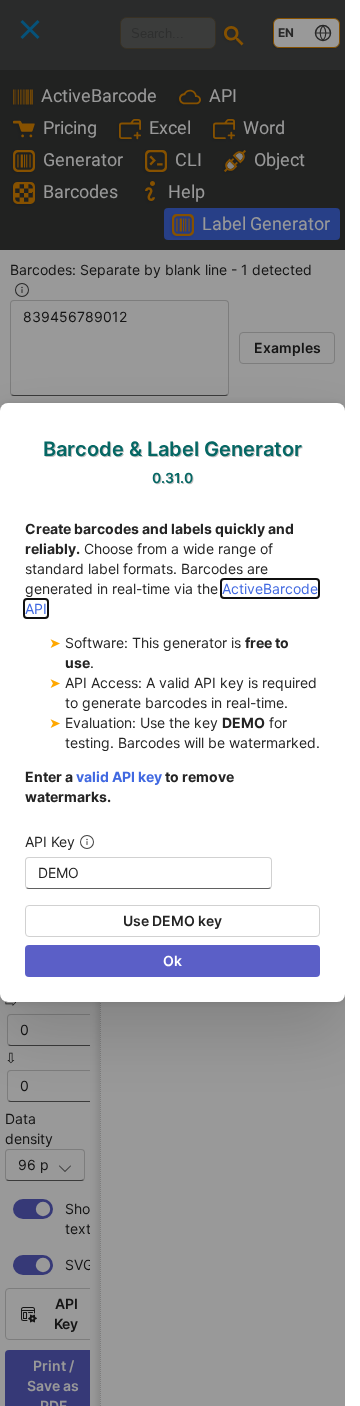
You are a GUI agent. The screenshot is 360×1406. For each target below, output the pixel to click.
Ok (172, 961)
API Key (50, 842)
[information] (87, 843)
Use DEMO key (172, 921)
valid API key (119, 777)
